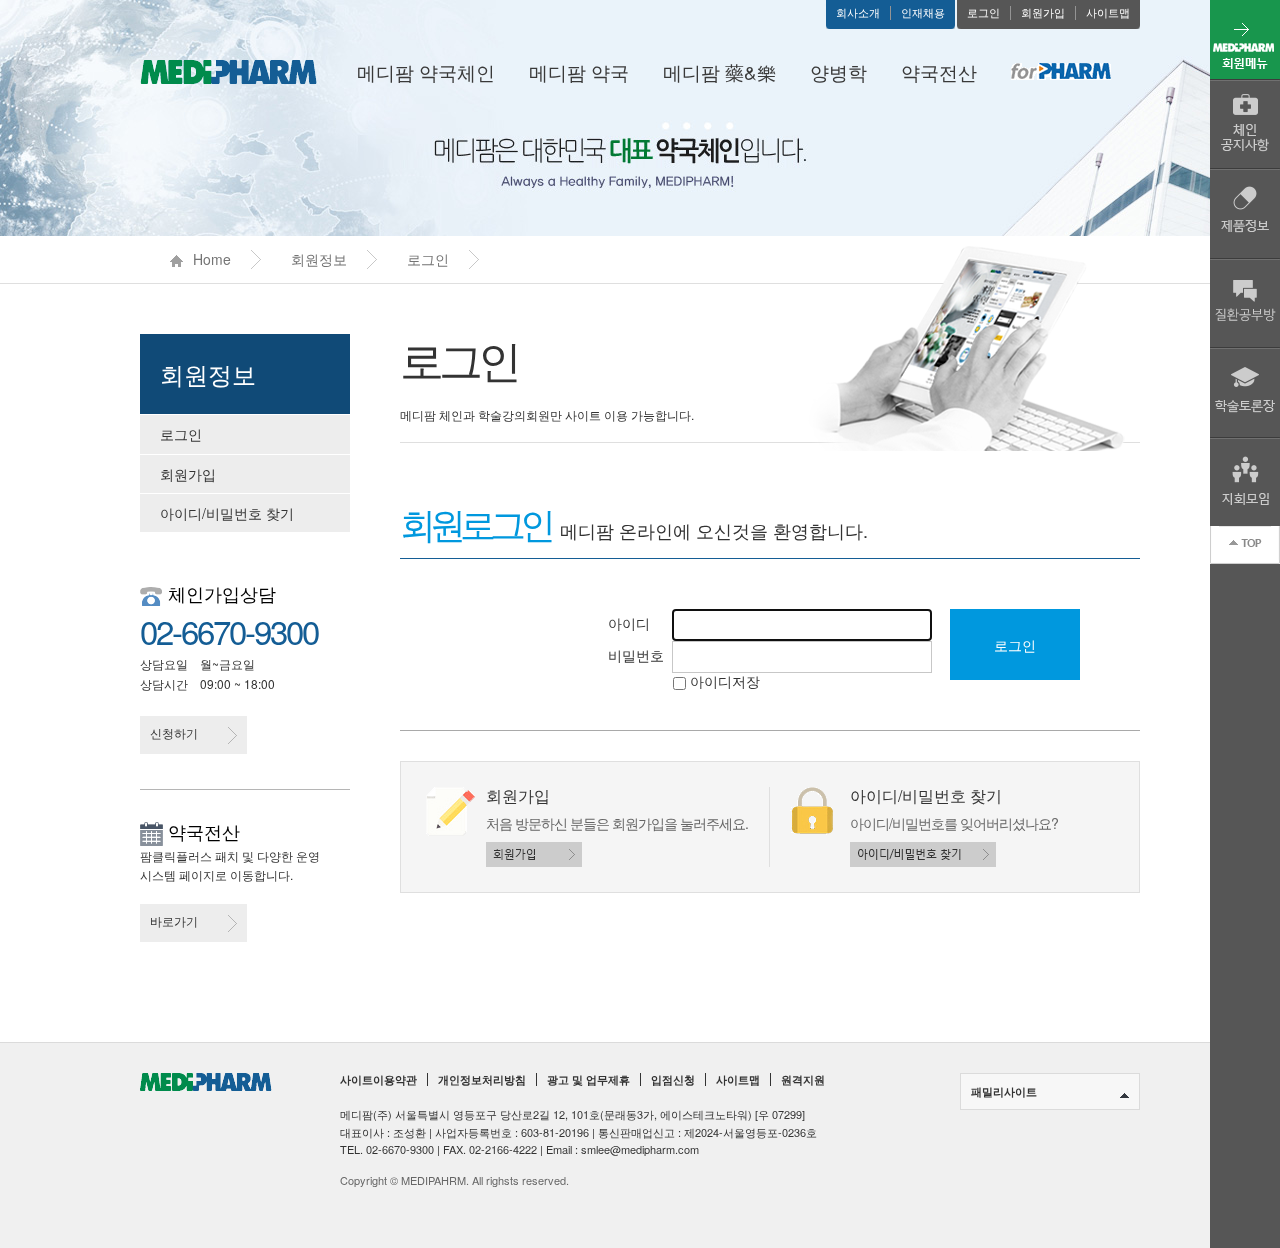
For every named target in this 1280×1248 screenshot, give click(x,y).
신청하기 (174, 732)
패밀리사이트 (1004, 1091)
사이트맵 (1108, 13)
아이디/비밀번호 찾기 (227, 513)
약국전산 (939, 71)
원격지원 (803, 1080)
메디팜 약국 (579, 71)
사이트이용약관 (378, 1080)
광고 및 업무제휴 (588, 1080)
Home (212, 259)
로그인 (983, 13)
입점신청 (673, 1080)
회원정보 (319, 259)
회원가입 (1043, 13)
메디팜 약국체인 (426, 71)
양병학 (838, 71)
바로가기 (174, 920)
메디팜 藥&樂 (719, 71)
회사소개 (858, 13)
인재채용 (923, 13)
